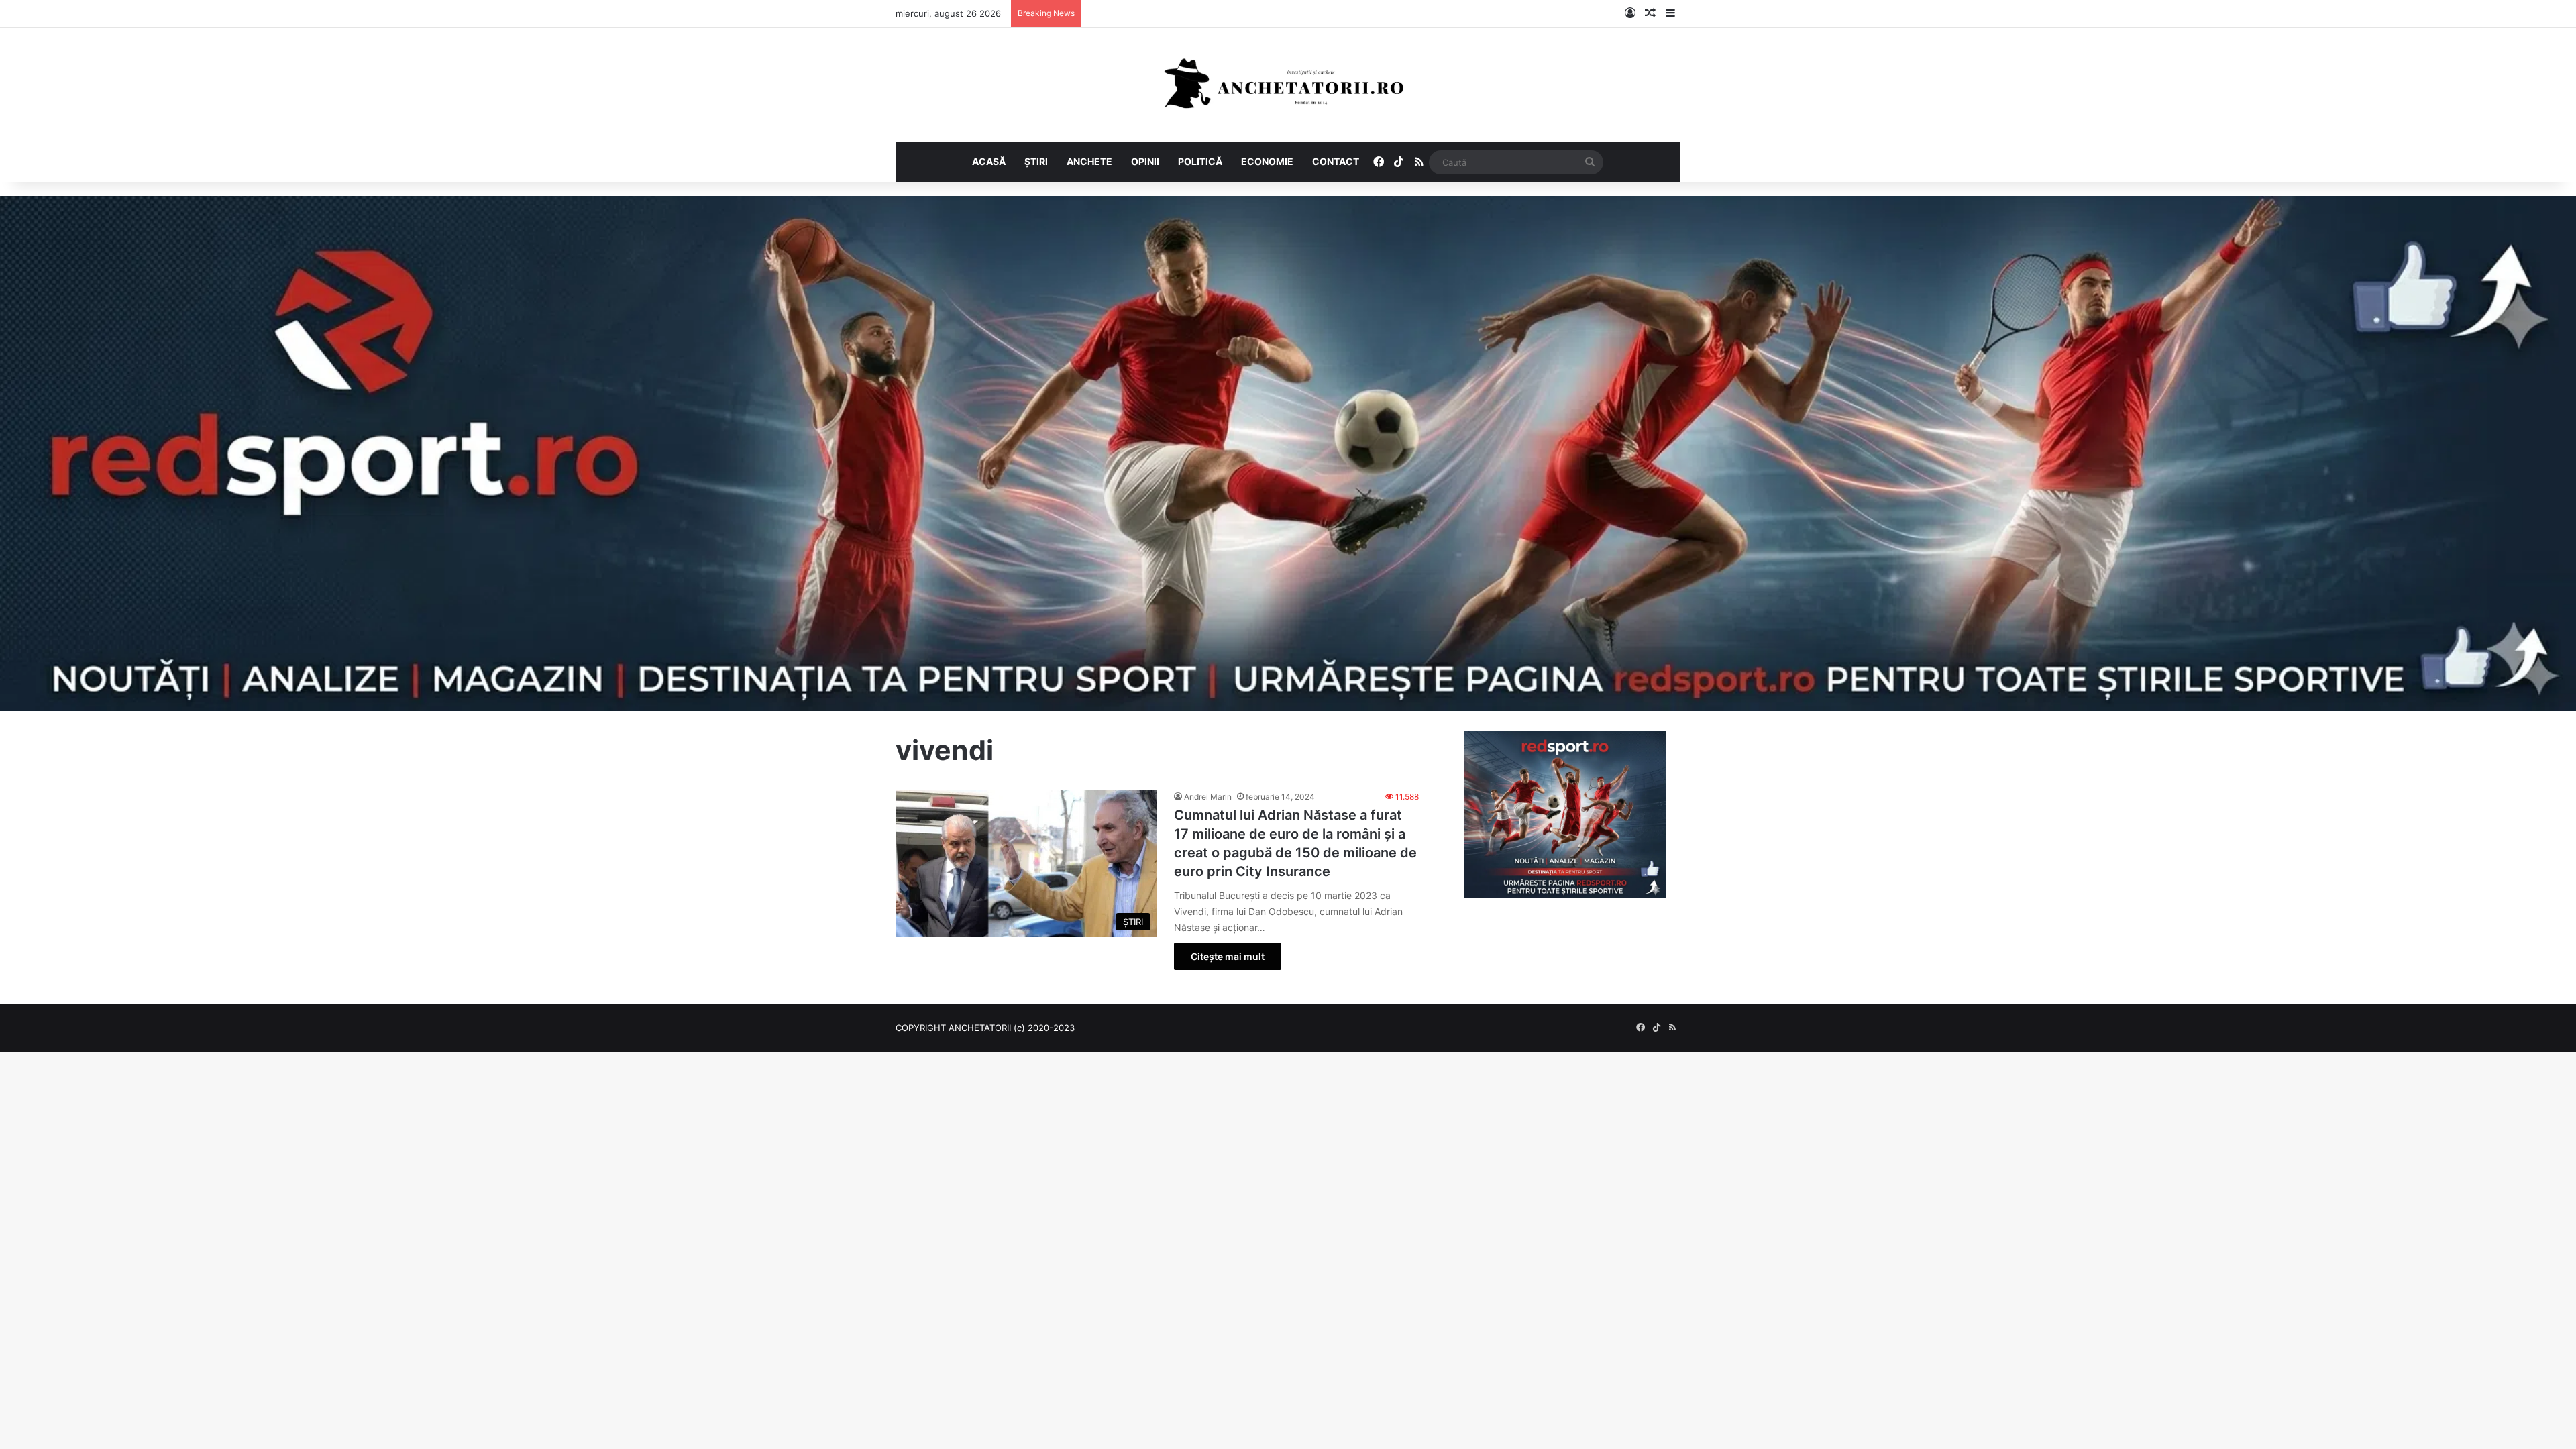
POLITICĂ (1200, 161)
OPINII (1145, 161)
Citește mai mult (1228, 956)
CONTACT (1336, 161)
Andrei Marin (1208, 797)
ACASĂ (989, 161)
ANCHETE (1089, 161)
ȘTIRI (1036, 161)
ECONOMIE (1267, 161)
